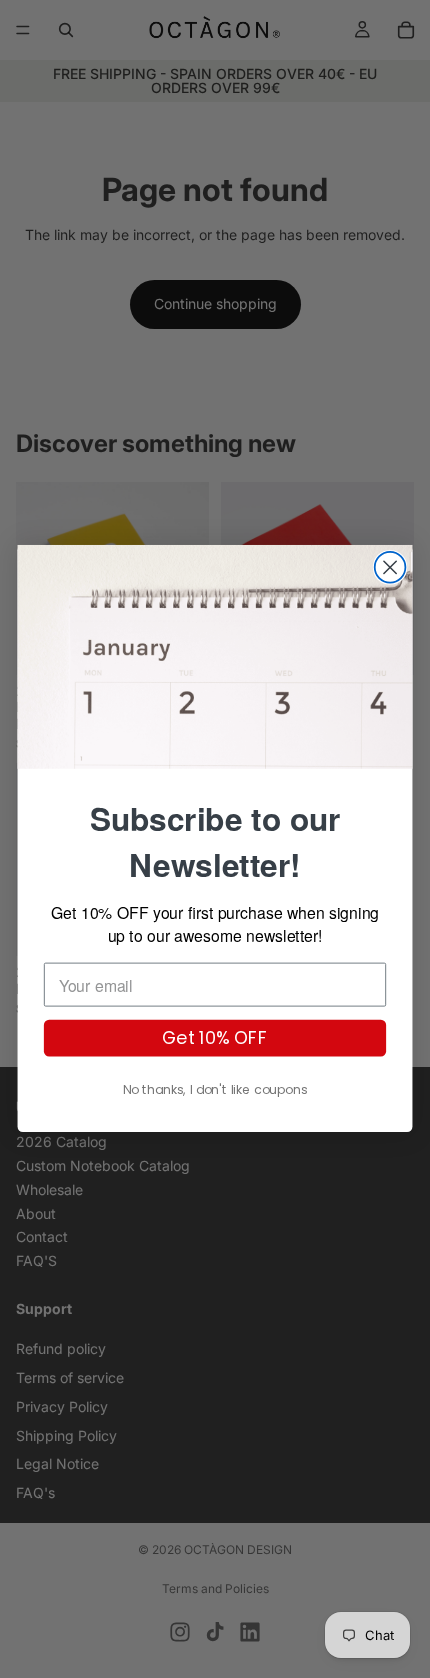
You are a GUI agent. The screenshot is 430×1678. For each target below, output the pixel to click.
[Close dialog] (390, 567)
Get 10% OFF (214, 1038)
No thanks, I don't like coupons (215, 1091)
